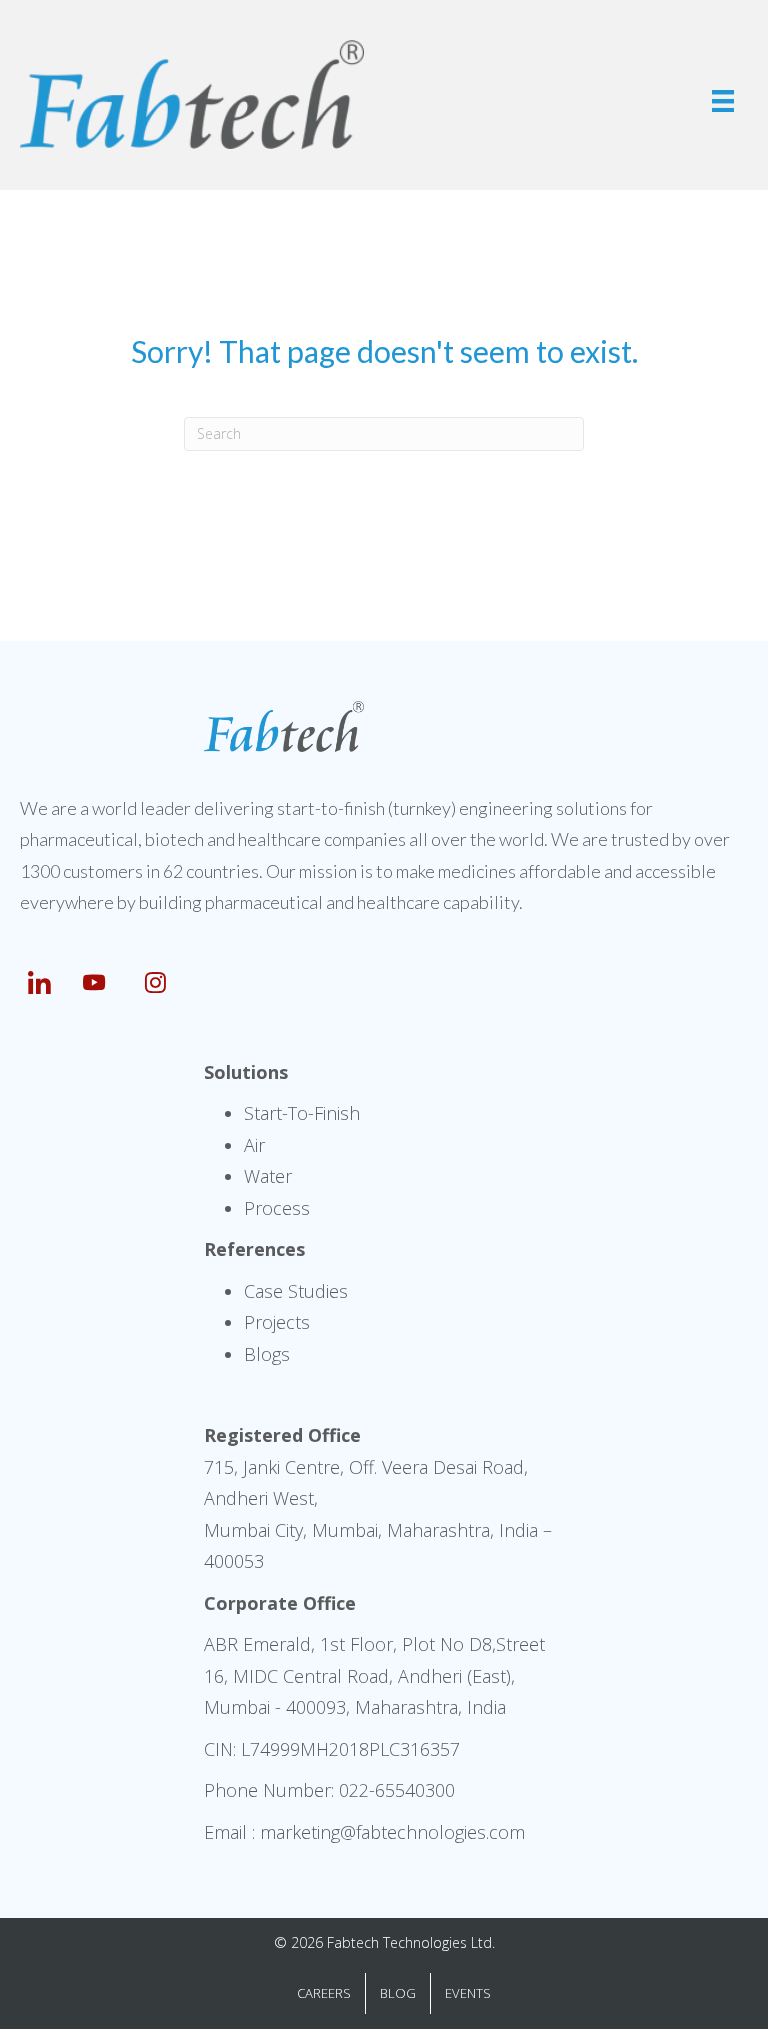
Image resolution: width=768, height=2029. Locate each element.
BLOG (398, 1993)
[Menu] (723, 101)
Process (277, 1208)
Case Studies (296, 1291)
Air (254, 1145)
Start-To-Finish (302, 1113)
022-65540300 (397, 1790)
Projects (277, 1322)
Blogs (267, 1354)
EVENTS (468, 1993)
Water (268, 1176)
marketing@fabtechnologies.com (392, 1832)
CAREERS (324, 1993)
